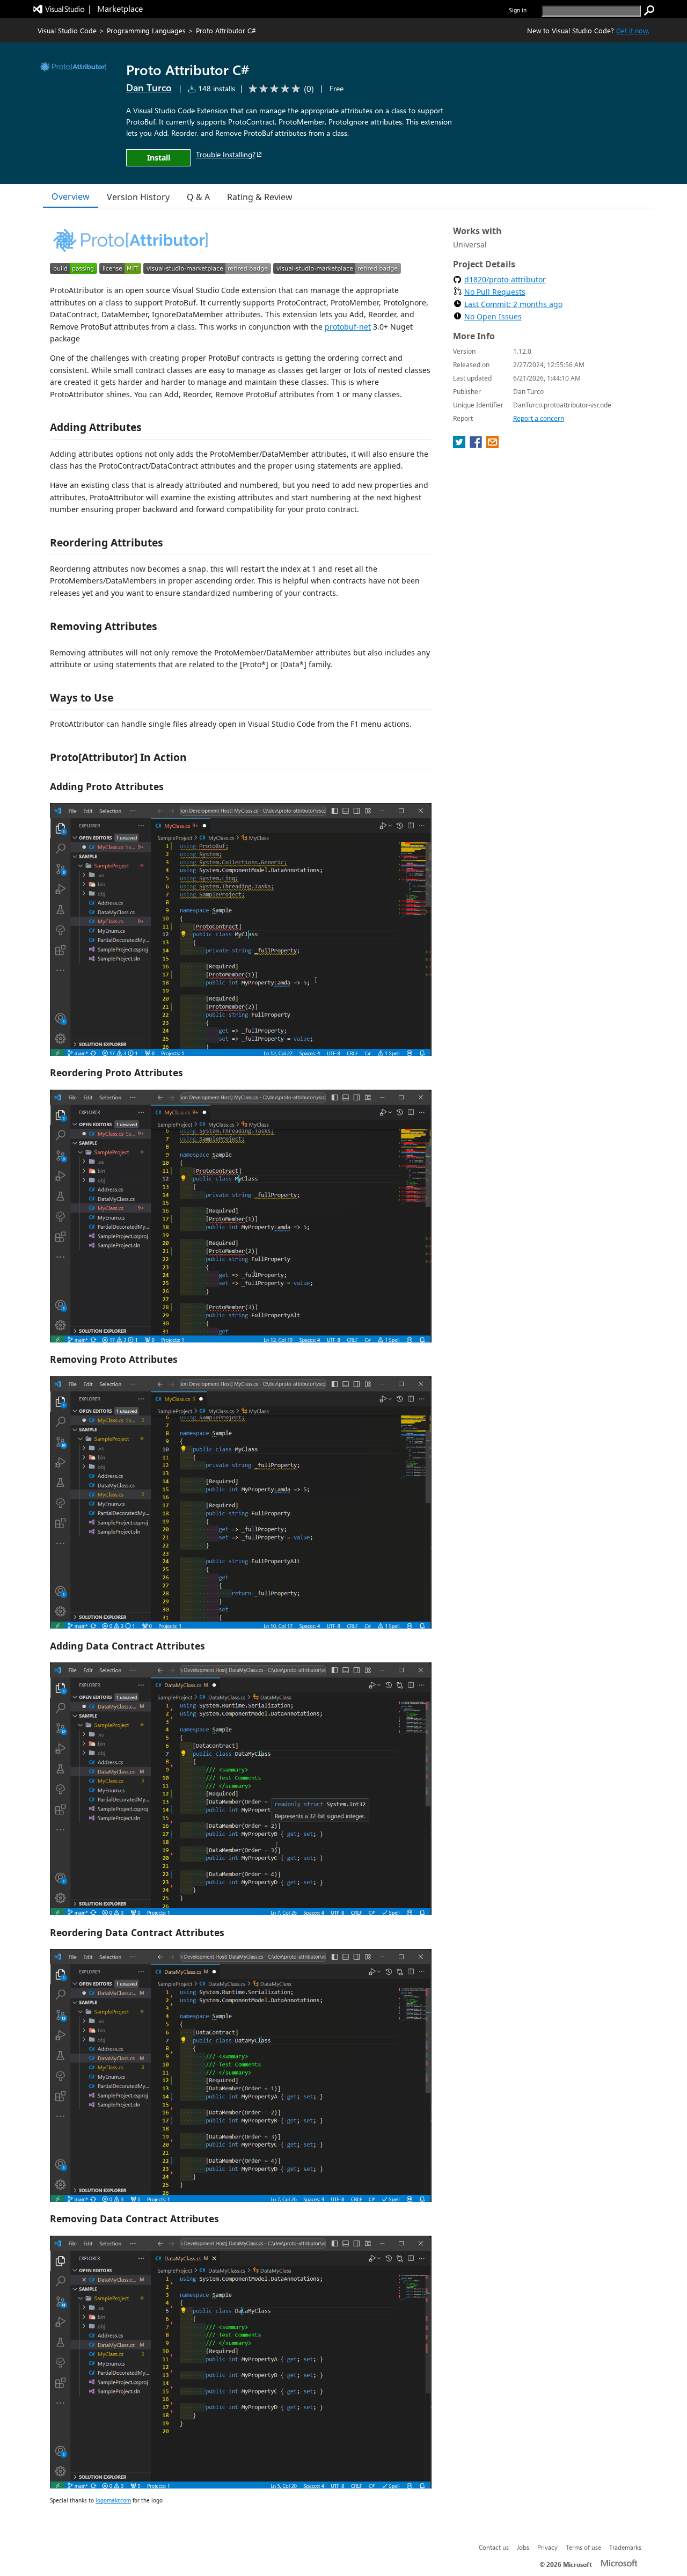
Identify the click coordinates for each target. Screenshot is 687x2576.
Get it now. (633, 30)
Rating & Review (260, 197)
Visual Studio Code (67, 30)
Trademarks (625, 2547)
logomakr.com (113, 2500)
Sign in (518, 10)
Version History (138, 197)
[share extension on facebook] (477, 445)
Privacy (547, 2547)
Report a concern (539, 418)
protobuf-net (348, 327)
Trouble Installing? (226, 154)
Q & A (198, 197)
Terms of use (583, 2547)
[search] (649, 11)
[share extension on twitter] (460, 445)
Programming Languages (146, 30)
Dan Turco (149, 87)
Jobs (523, 2547)
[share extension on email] (492, 445)
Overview (71, 196)
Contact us (494, 2547)
